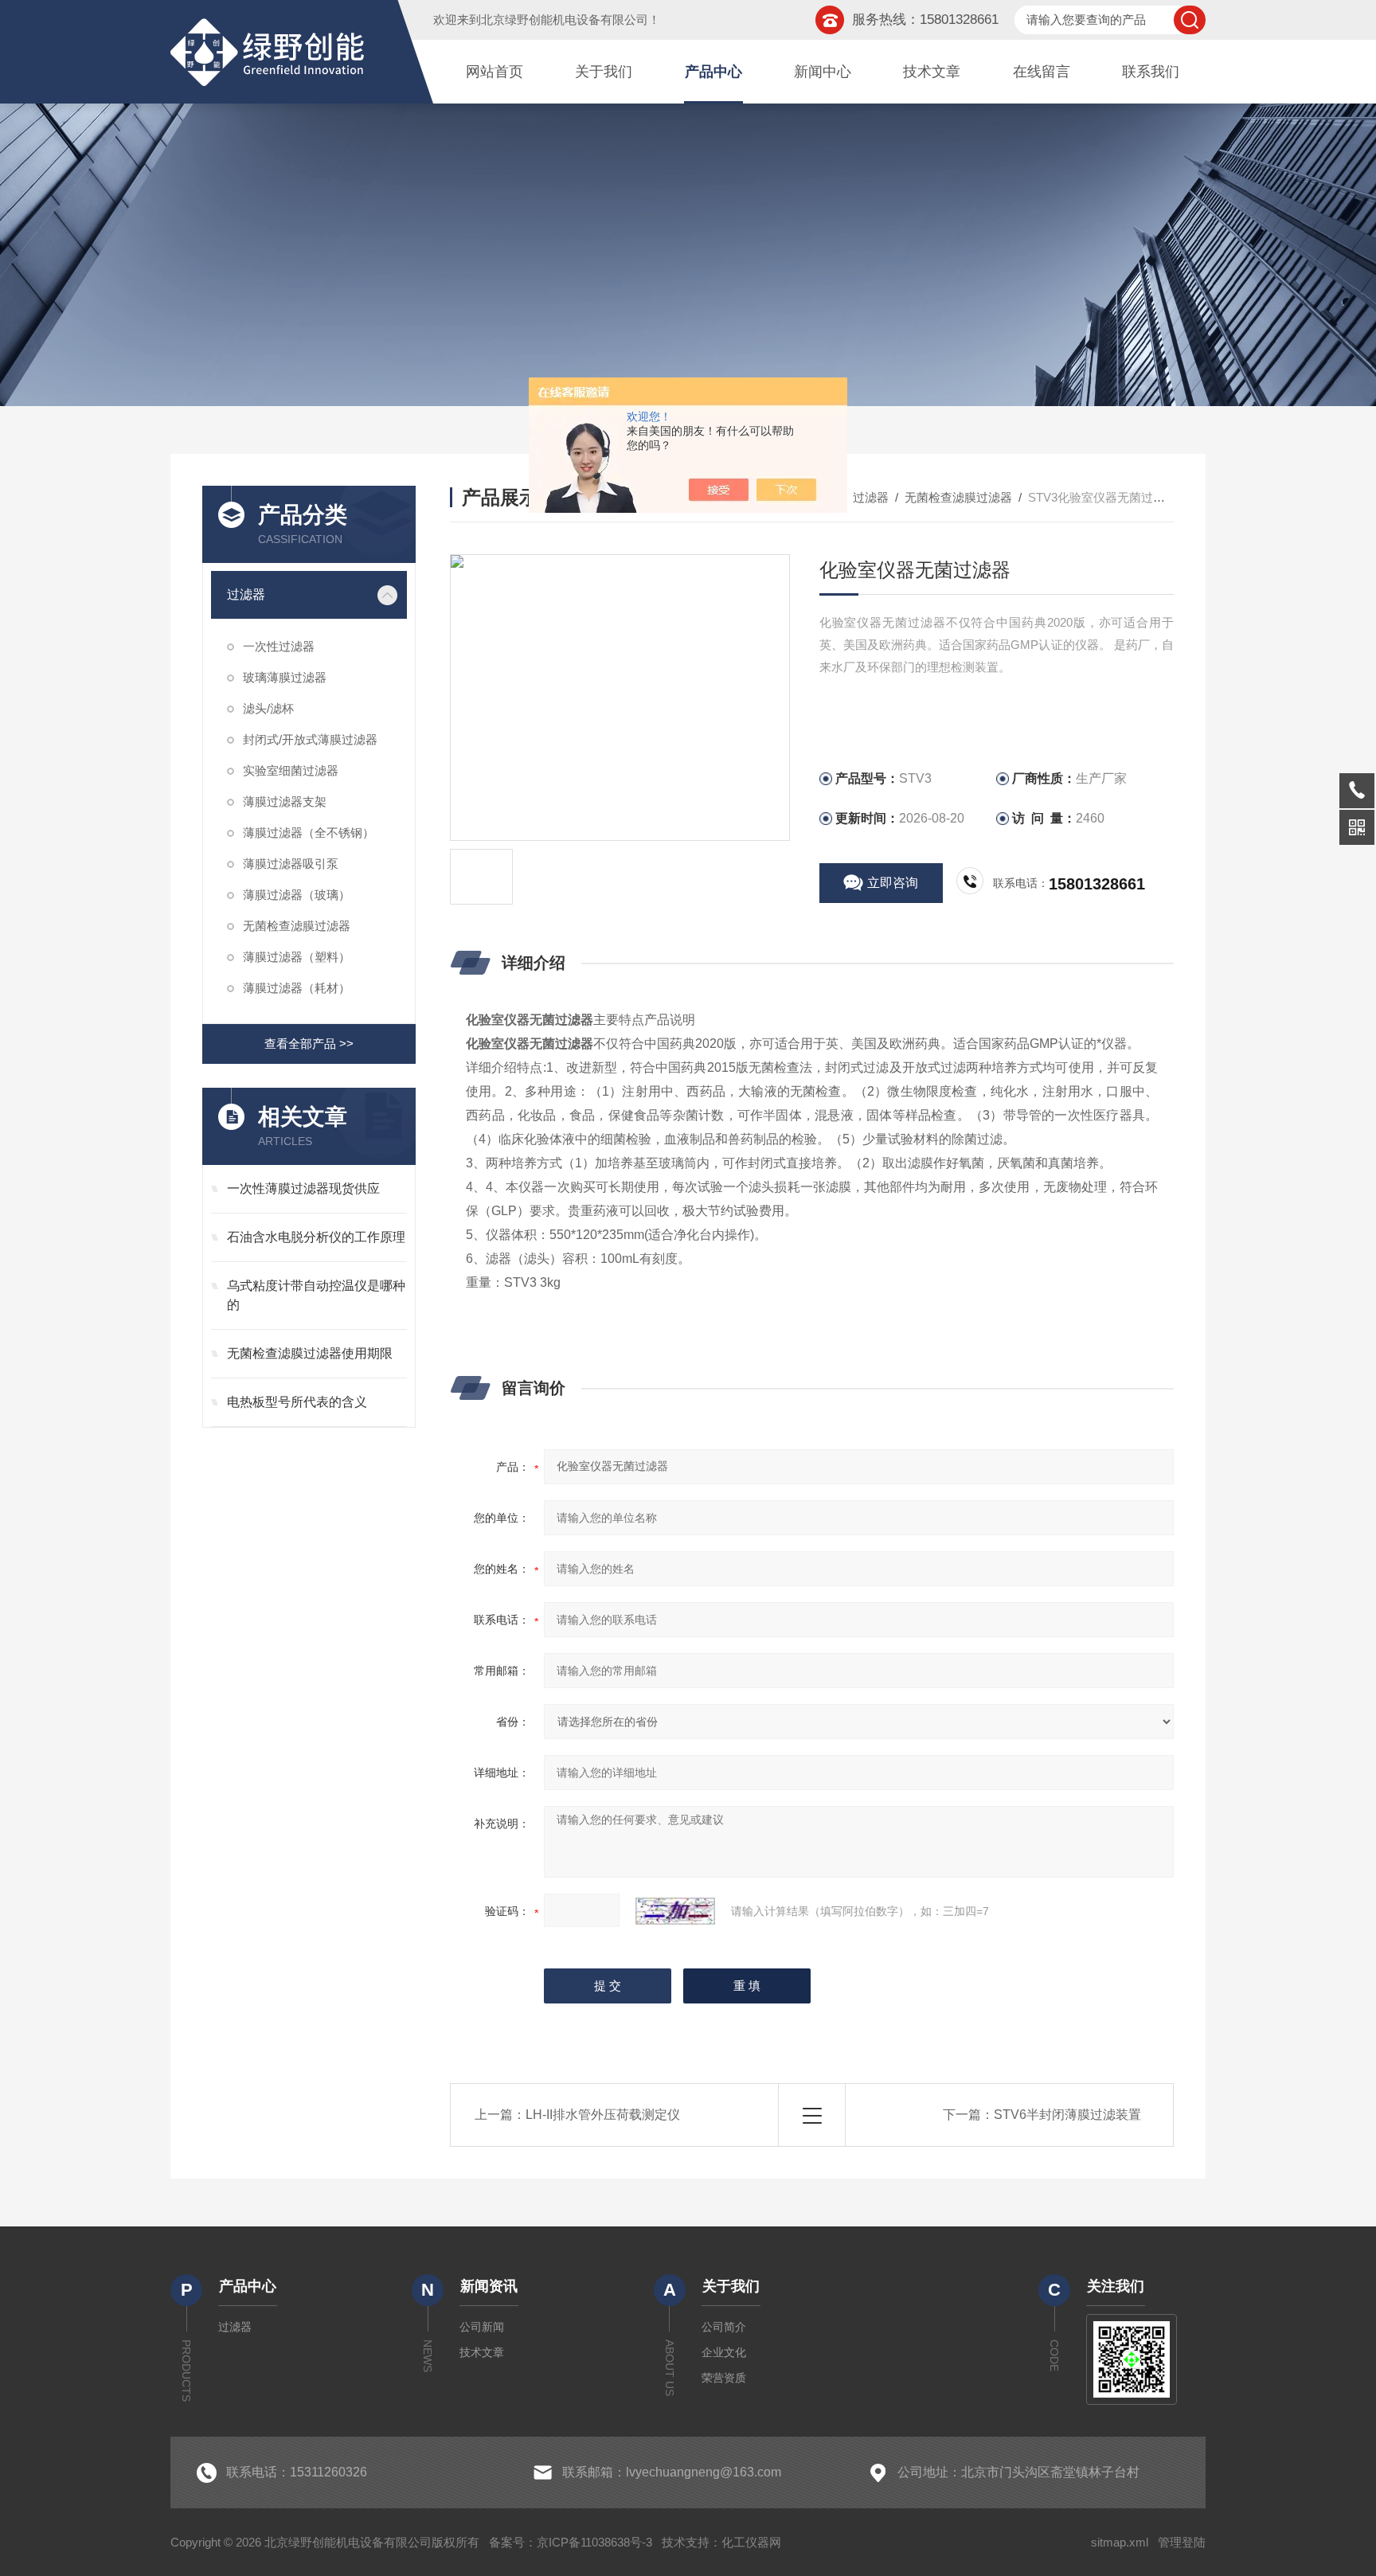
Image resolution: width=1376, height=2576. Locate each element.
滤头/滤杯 (268, 708)
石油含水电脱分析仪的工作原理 (316, 1237)
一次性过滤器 (279, 646)
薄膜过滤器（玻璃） (297, 895)
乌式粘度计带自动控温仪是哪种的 (316, 1295)
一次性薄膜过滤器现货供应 (303, 1188)
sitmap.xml (1120, 2542)
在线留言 (1042, 72)
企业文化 (724, 2352)
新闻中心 (823, 72)
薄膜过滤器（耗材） (297, 988)
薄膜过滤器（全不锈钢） (309, 833)
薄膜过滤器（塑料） (297, 957)
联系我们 (1151, 72)
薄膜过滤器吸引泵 (291, 864)
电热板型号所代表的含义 (297, 1402)
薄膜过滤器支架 (285, 801)
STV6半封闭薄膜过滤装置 (1067, 2115)
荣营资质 (724, 2378)
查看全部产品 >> (309, 1044)
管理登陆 (1182, 2542)
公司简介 (724, 2327)
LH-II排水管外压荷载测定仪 (603, 2115)
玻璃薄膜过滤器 (285, 677)
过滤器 (246, 594)
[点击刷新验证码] (675, 1911)
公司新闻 (482, 2327)
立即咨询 (893, 883)
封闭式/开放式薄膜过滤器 (310, 739)
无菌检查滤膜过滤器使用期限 (310, 1353)
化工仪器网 (751, 2542)
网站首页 (494, 72)
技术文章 (932, 72)
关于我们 (604, 72)
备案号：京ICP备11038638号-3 (571, 2542)
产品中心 (713, 72)
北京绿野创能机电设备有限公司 (565, 20)
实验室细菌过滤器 (291, 770)
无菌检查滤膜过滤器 (297, 926)
